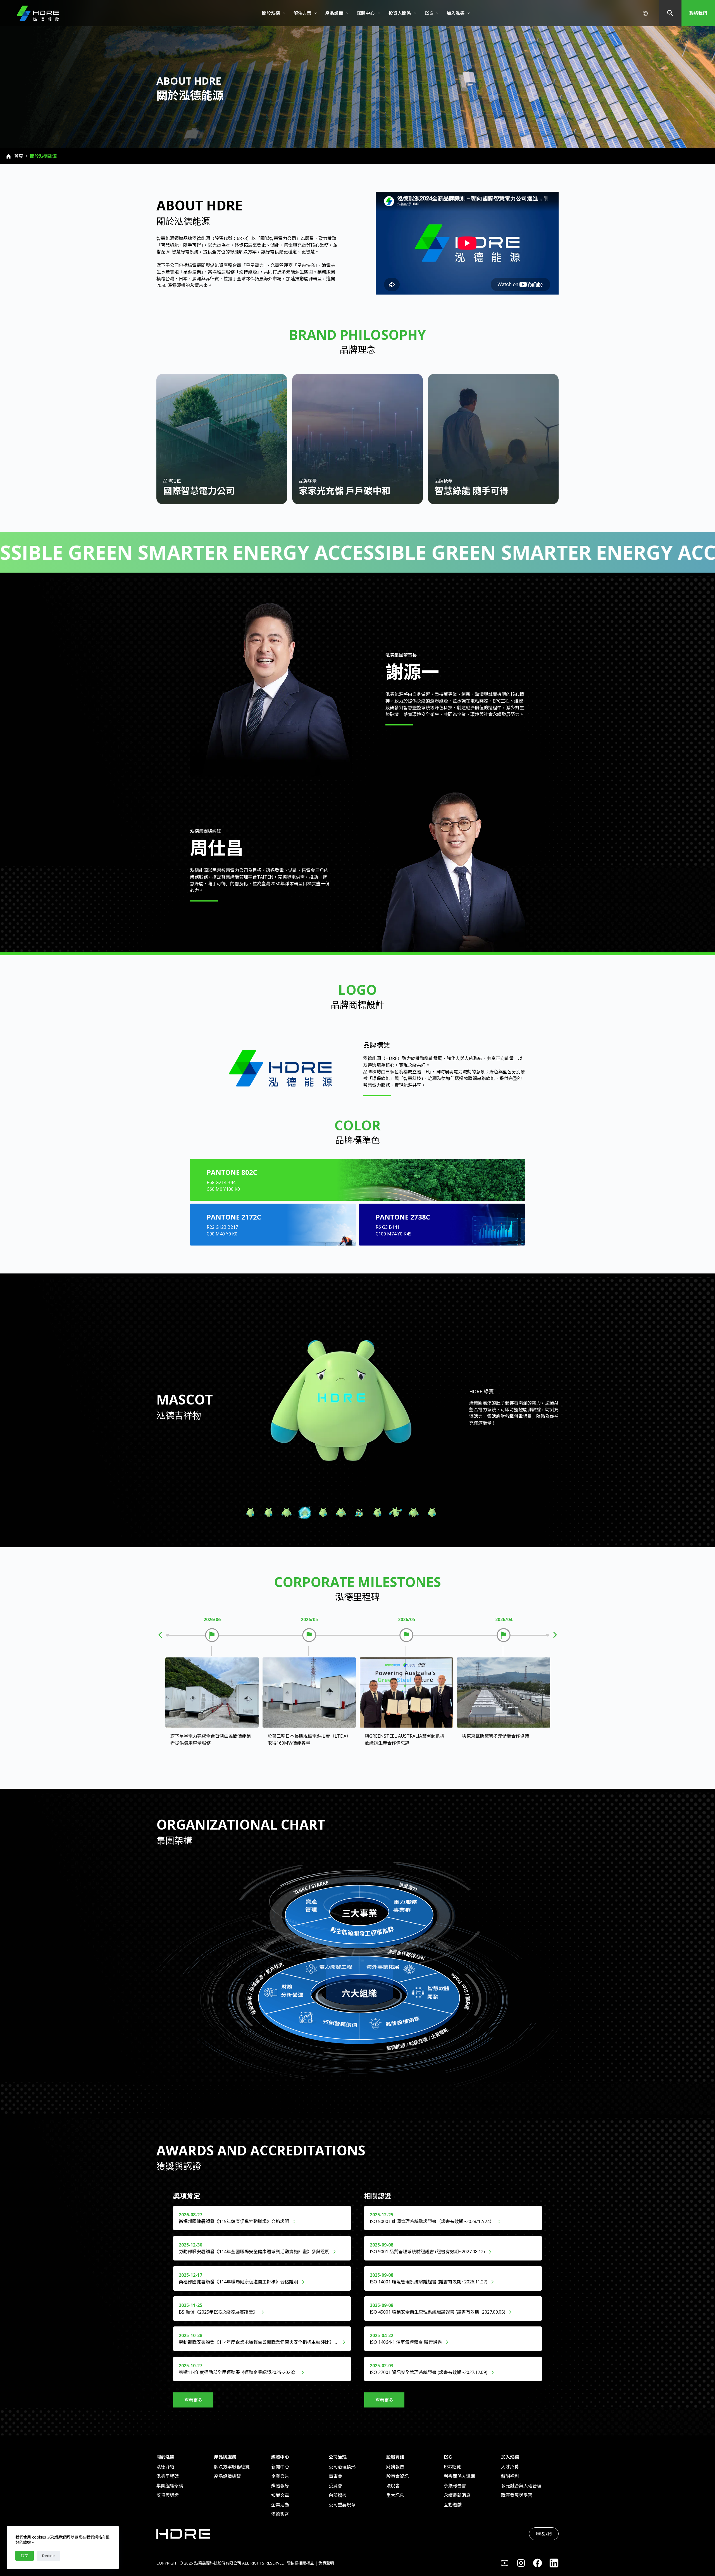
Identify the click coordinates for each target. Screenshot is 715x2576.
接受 (25, 2556)
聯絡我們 (698, 13)
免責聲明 (326, 2563)
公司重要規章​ (342, 2505)
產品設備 (334, 13)
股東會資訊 (397, 2476)
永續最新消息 (457, 2495)
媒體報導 (280, 2486)
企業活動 (280, 2505)
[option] (212, 1701)
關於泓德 (271, 13)
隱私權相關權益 (300, 2563)
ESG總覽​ (452, 2467)
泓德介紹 (165, 2467)
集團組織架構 (170, 2486)
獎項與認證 (168, 2495)
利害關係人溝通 (459, 2476)
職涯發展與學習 (517, 2495)
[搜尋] (670, 13)
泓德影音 (280, 2514)
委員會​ (335, 2486)
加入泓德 (456, 13)
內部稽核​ (338, 2495)
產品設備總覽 (227, 2476)
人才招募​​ (510, 2467)
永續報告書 (455, 2486)
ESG (429, 13)
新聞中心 (280, 2467)
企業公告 (280, 2476)
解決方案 (302, 13)
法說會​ (393, 2486)
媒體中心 (366, 13)
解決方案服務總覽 (232, 2467)
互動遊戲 (453, 2505)
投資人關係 (400, 13)
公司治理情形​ (342, 2467)
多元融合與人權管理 (521, 2486)
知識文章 (280, 2495)
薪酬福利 (510, 2476)
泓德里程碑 (168, 2476)
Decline (48, 2556)
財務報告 (395, 2467)
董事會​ (335, 2476)
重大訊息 (395, 2495)
